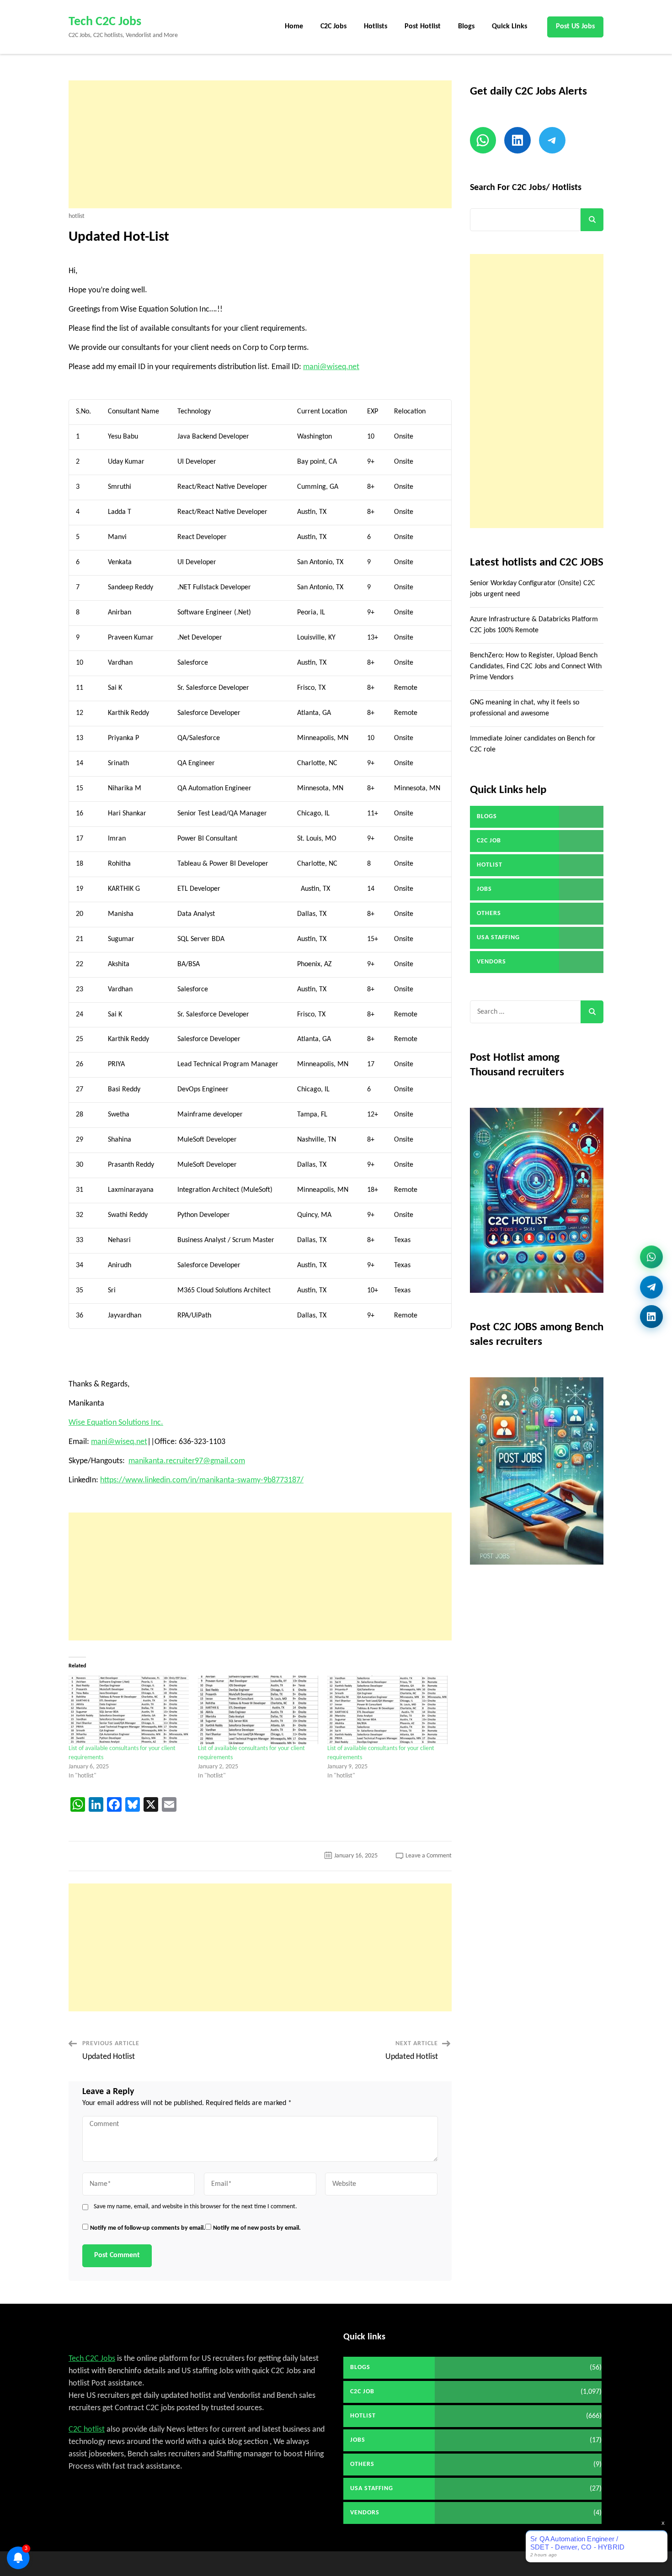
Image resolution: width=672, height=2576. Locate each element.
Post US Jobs (575, 26)
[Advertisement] (260, 144)
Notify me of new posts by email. (257, 2228)
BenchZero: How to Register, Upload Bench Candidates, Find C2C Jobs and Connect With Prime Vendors (536, 666)
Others (489, 913)
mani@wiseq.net (331, 367)
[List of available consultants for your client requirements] (129, 1710)
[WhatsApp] (651, 1259)
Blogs (466, 26)
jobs (484, 889)
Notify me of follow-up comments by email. (148, 2228)
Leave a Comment (429, 1856)
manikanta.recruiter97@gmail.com (187, 1461)
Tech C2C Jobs (105, 22)
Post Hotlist (423, 26)
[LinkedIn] (651, 1313)
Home (294, 26)
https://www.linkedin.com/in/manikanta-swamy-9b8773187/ (202, 1480)
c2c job (489, 841)
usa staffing (498, 938)
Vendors (491, 962)
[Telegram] (651, 1286)
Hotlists (376, 26)
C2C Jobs (333, 26)
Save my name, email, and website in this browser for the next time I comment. (195, 2207)
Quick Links (509, 26)
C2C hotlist (87, 2430)
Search (592, 220)
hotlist (77, 217)
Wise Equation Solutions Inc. (116, 1423)
